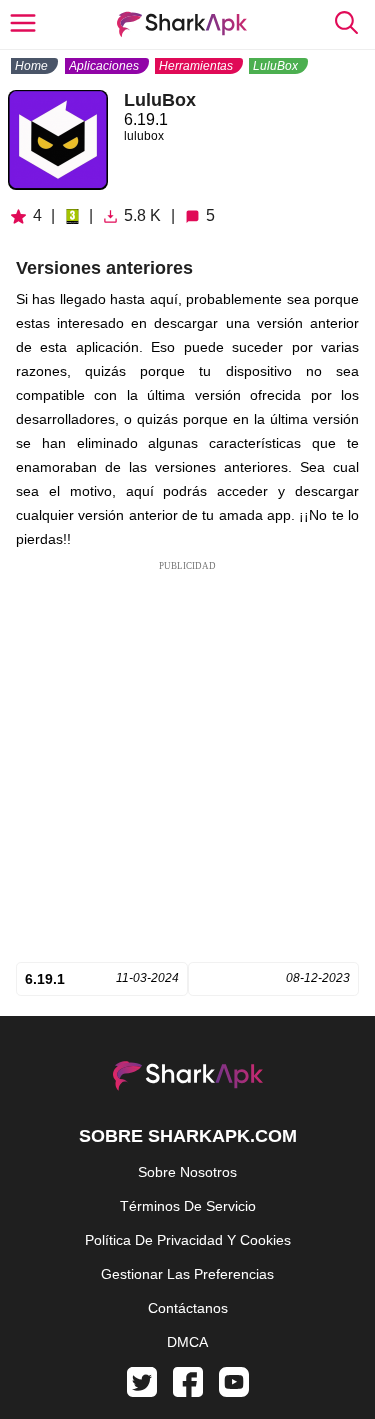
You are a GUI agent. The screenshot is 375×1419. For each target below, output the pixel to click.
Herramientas (196, 66)
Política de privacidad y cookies (188, 1240)
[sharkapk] (182, 24)
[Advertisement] (187, 761)
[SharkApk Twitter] (142, 1392)
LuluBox (275, 66)
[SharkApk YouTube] (234, 1392)
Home (31, 66)
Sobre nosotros (187, 1172)
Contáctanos (188, 1308)
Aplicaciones (104, 66)
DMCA (187, 1342)
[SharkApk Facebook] (188, 1392)
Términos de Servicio (188, 1206)
